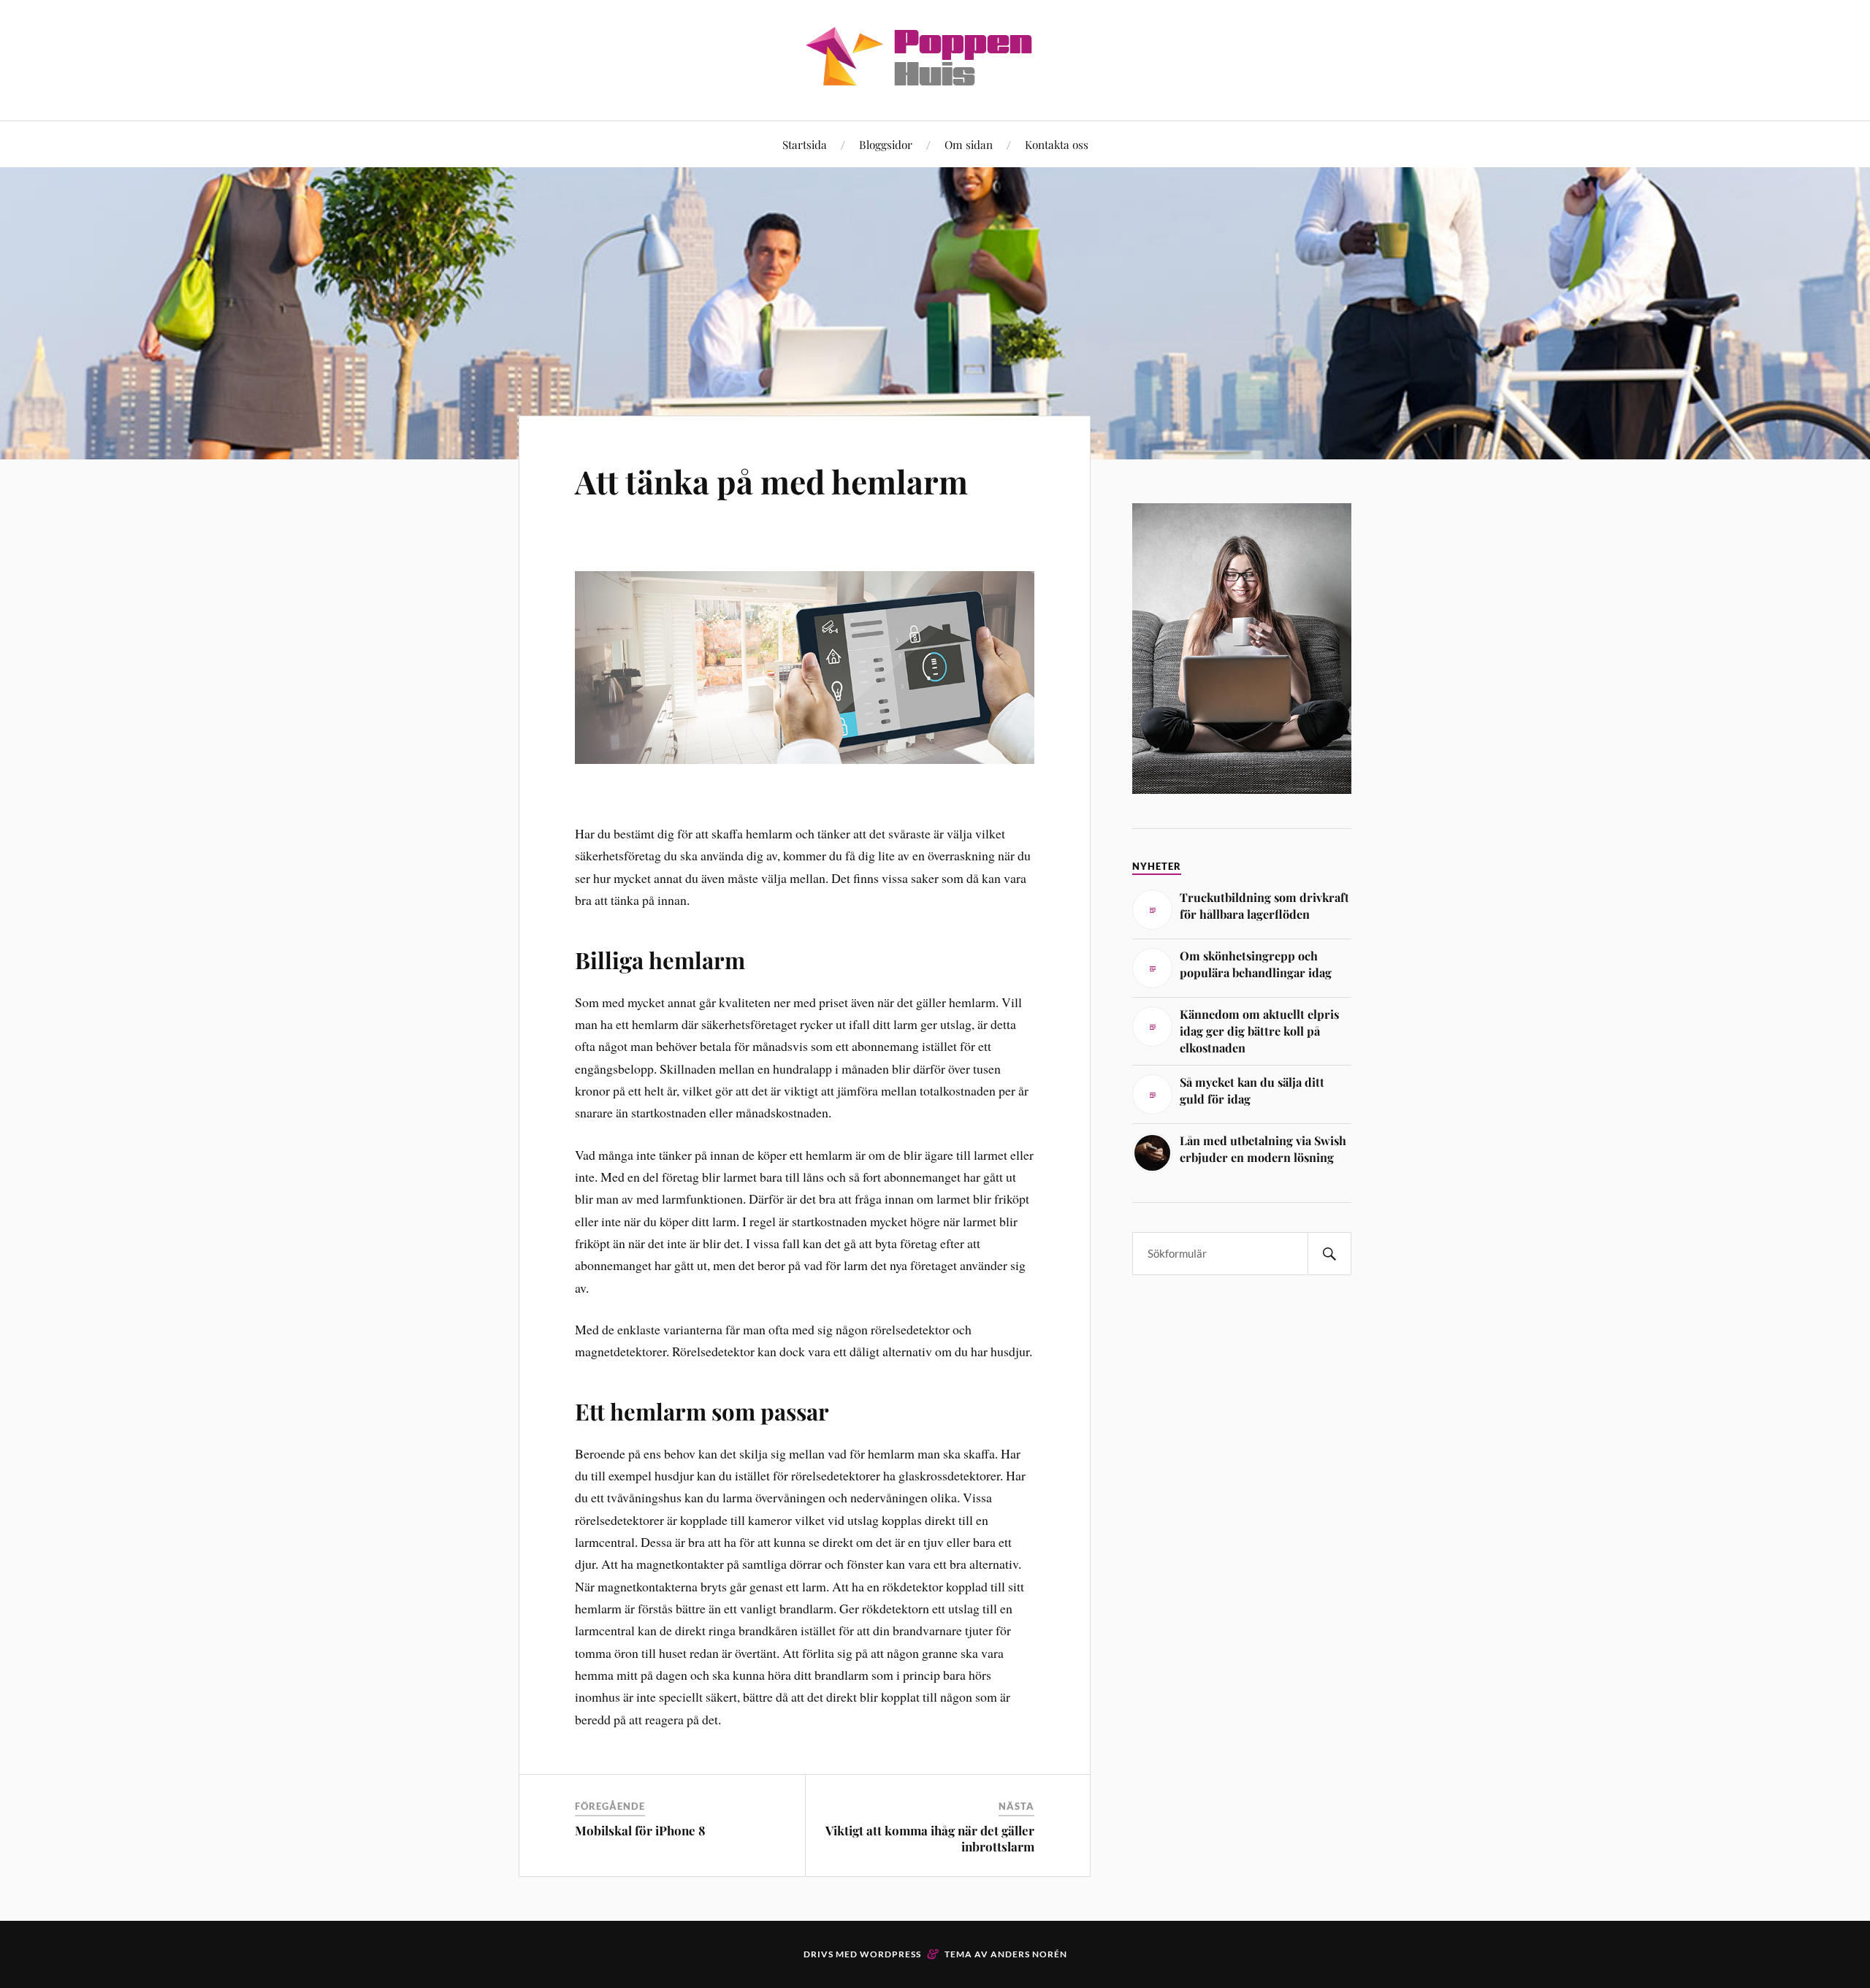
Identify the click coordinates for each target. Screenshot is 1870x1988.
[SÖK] (1329, 1254)
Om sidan (969, 144)
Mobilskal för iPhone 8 (640, 1830)
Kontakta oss (1057, 144)
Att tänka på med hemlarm (771, 481)
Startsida (805, 144)
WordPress (890, 1954)
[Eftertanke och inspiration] (935, 76)
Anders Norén (1029, 1954)
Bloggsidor (886, 144)
